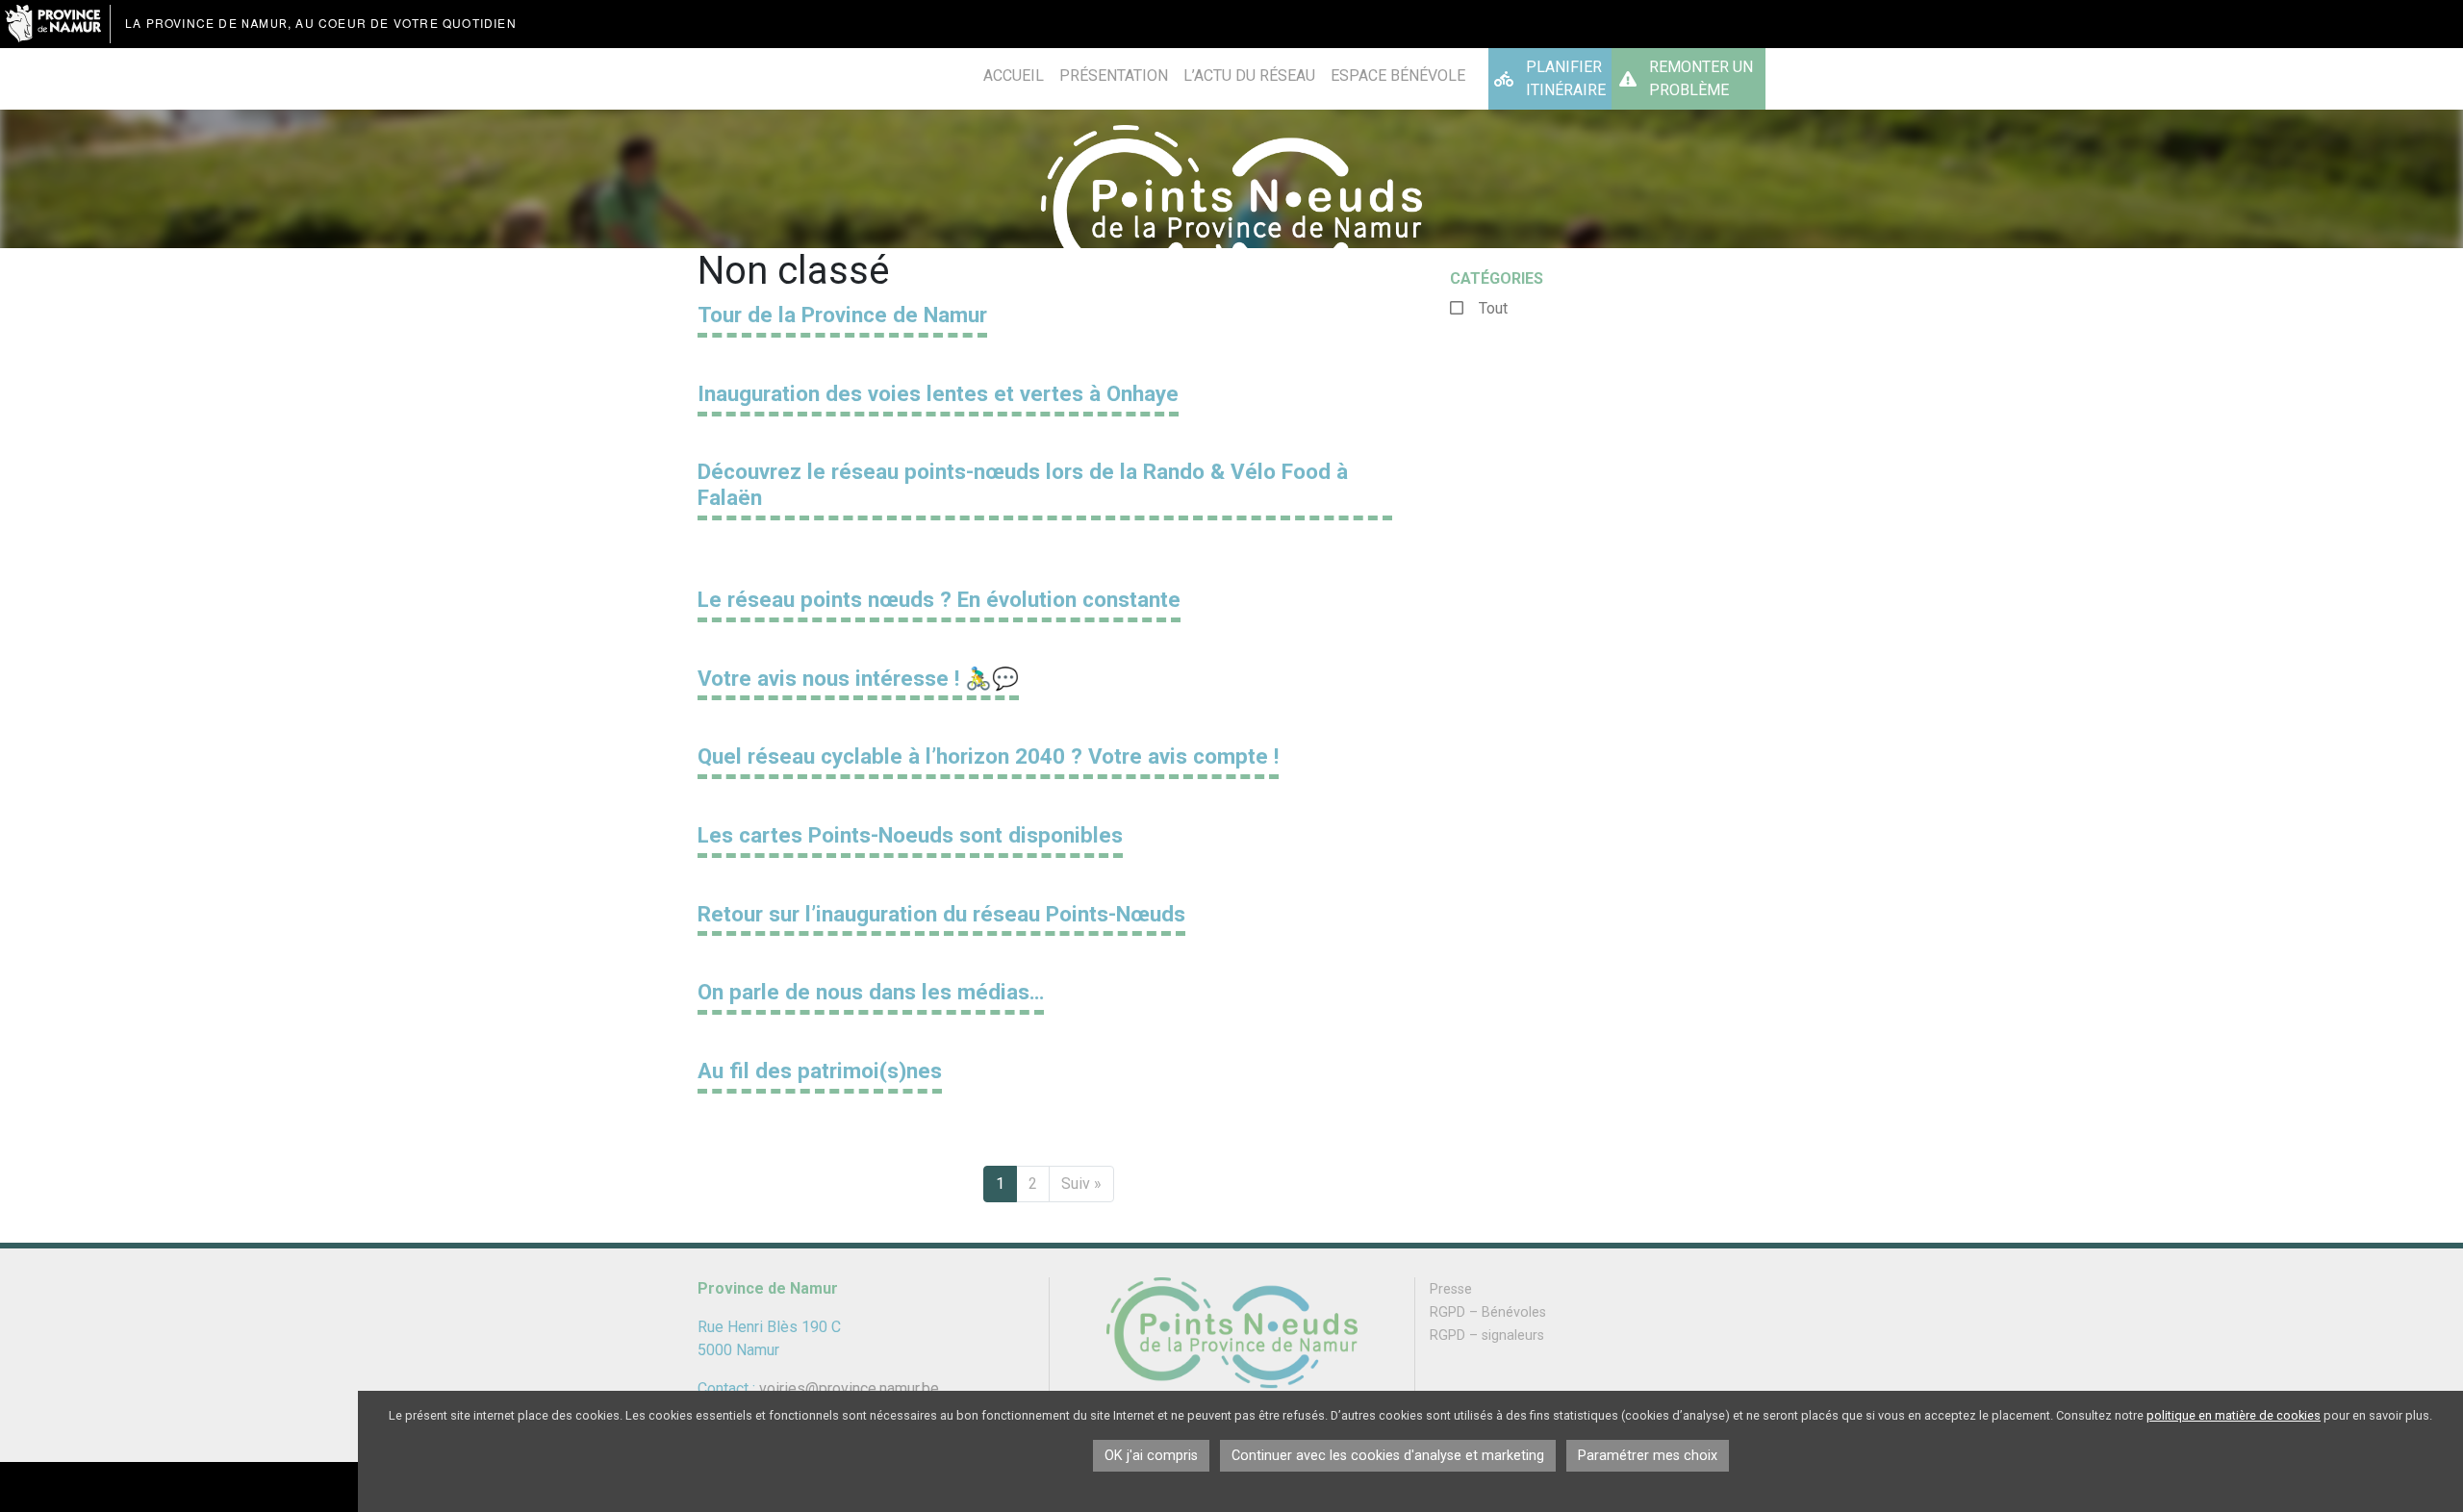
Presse (1451, 1289)
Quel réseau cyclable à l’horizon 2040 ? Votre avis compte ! (988, 756)
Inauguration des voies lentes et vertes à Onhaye (938, 393)
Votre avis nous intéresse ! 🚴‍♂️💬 (858, 678)
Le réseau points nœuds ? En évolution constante (939, 599)
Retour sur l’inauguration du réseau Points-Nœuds (941, 914)
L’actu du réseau (1249, 76)
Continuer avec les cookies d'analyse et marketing (1388, 1456)
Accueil (1014, 76)
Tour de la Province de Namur (842, 315)
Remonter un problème (1701, 78)
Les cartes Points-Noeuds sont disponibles (910, 835)
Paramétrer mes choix (1648, 1456)
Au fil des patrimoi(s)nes (820, 1071)
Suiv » (1081, 1184)
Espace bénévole (1398, 76)
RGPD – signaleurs (1487, 1336)
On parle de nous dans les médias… (871, 992)
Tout (1493, 308)
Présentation (1114, 76)
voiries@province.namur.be (849, 1388)
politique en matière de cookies (2234, 1415)
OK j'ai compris (1151, 1456)
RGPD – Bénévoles (1488, 1312)
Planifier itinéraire (1566, 78)
